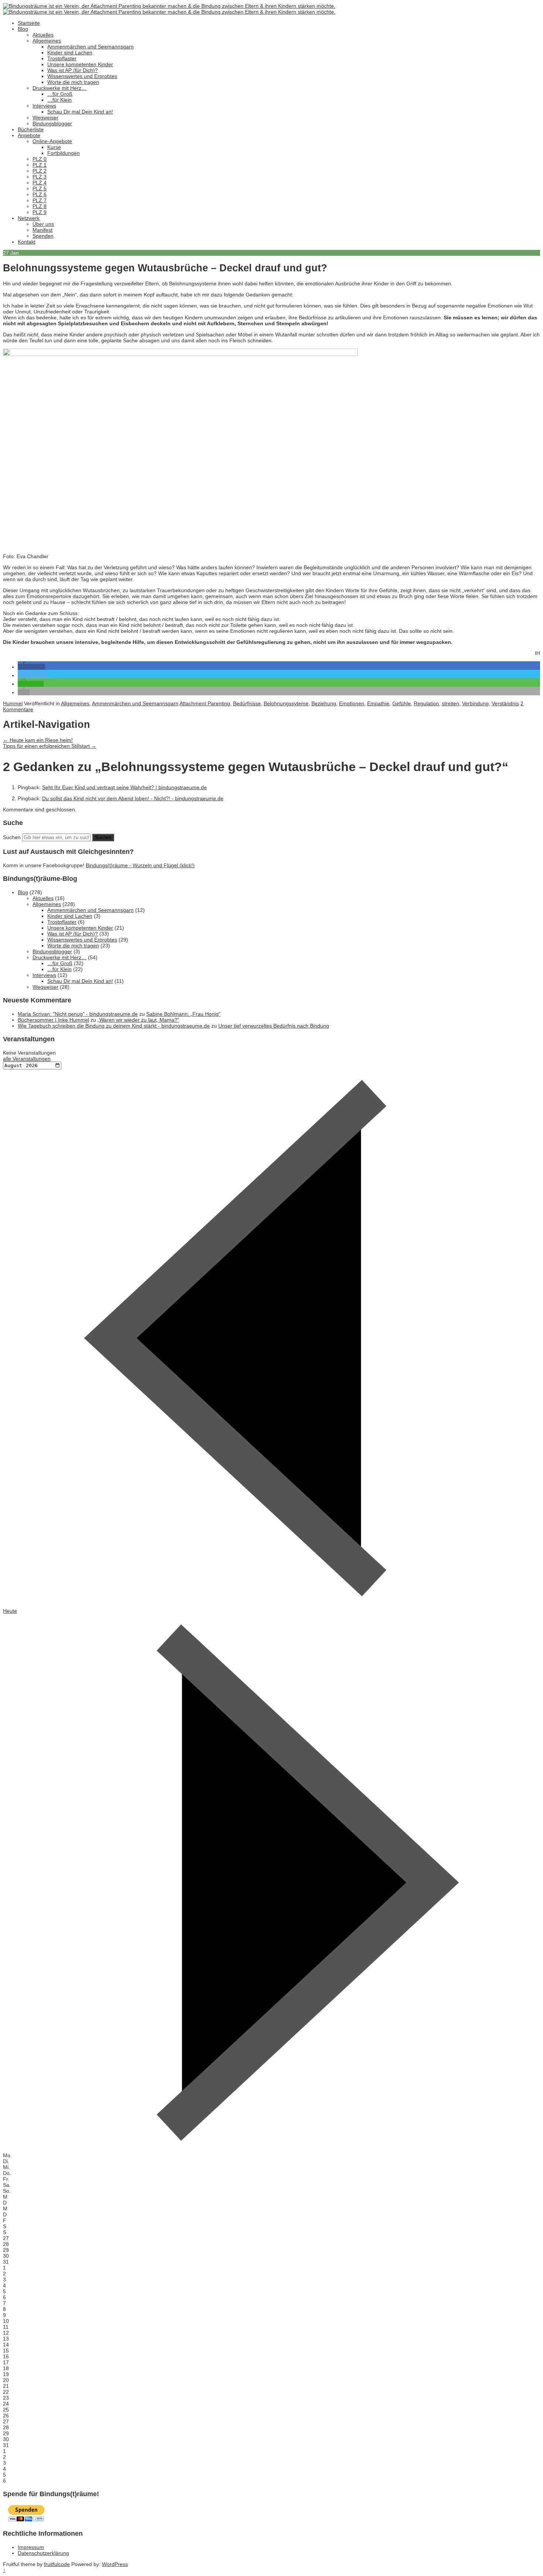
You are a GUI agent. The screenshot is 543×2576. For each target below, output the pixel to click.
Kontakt (27, 242)
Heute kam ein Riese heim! (38, 740)
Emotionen (352, 703)
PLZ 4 (40, 183)
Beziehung (324, 703)
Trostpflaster (62, 58)
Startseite (29, 23)
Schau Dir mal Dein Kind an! (80, 112)
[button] (31, 667)
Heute (10, 1611)
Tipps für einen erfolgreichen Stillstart (50, 746)
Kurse (54, 147)
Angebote (29, 135)
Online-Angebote (52, 141)
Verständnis (505, 703)
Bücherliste (31, 129)
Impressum (31, 2547)
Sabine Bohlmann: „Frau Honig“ (183, 1014)
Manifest (42, 230)
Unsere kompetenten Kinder (80, 64)
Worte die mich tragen (73, 82)
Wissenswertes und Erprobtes (82, 76)
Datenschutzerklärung (43, 2553)
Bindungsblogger (52, 123)
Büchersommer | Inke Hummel (53, 1020)
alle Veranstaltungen (27, 1059)
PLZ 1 (40, 165)
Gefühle (402, 703)
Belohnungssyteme (286, 703)
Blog (23, 29)
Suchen (12, 837)
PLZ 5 (40, 189)
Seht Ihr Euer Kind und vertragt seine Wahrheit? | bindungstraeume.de (124, 787)
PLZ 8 (40, 206)
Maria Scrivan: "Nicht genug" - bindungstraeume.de (78, 1014)
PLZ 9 (40, 212)
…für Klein (59, 100)
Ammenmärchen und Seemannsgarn (90, 47)
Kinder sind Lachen (70, 52)
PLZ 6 (40, 194)
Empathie (378, 703)
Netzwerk (29, 218)
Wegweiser (45, 118)
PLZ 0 (40, 159)
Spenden (43, 236)
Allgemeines (47, 41)
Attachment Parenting (205, 703)
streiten (450, 703)
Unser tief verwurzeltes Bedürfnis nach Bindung (274, 1026)
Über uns (43, 224)
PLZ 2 (40, 171)
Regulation (426, 703)
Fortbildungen (64, 153)
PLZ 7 (40, 200)
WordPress (115, 2564)
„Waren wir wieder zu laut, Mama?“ (138, 1020)
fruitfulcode (57, 2564)
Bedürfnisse (247, 703)
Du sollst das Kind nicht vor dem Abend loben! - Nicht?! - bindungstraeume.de (133, 798)
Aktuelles (43, 35)
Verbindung (475, 703)
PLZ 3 (40, 177)
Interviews (44, 106)
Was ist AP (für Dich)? (73, 70)
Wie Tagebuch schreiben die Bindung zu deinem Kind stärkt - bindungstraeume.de (114, 1026)
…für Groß (60, 94)
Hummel (13, 703)
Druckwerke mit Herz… (59, 88)
